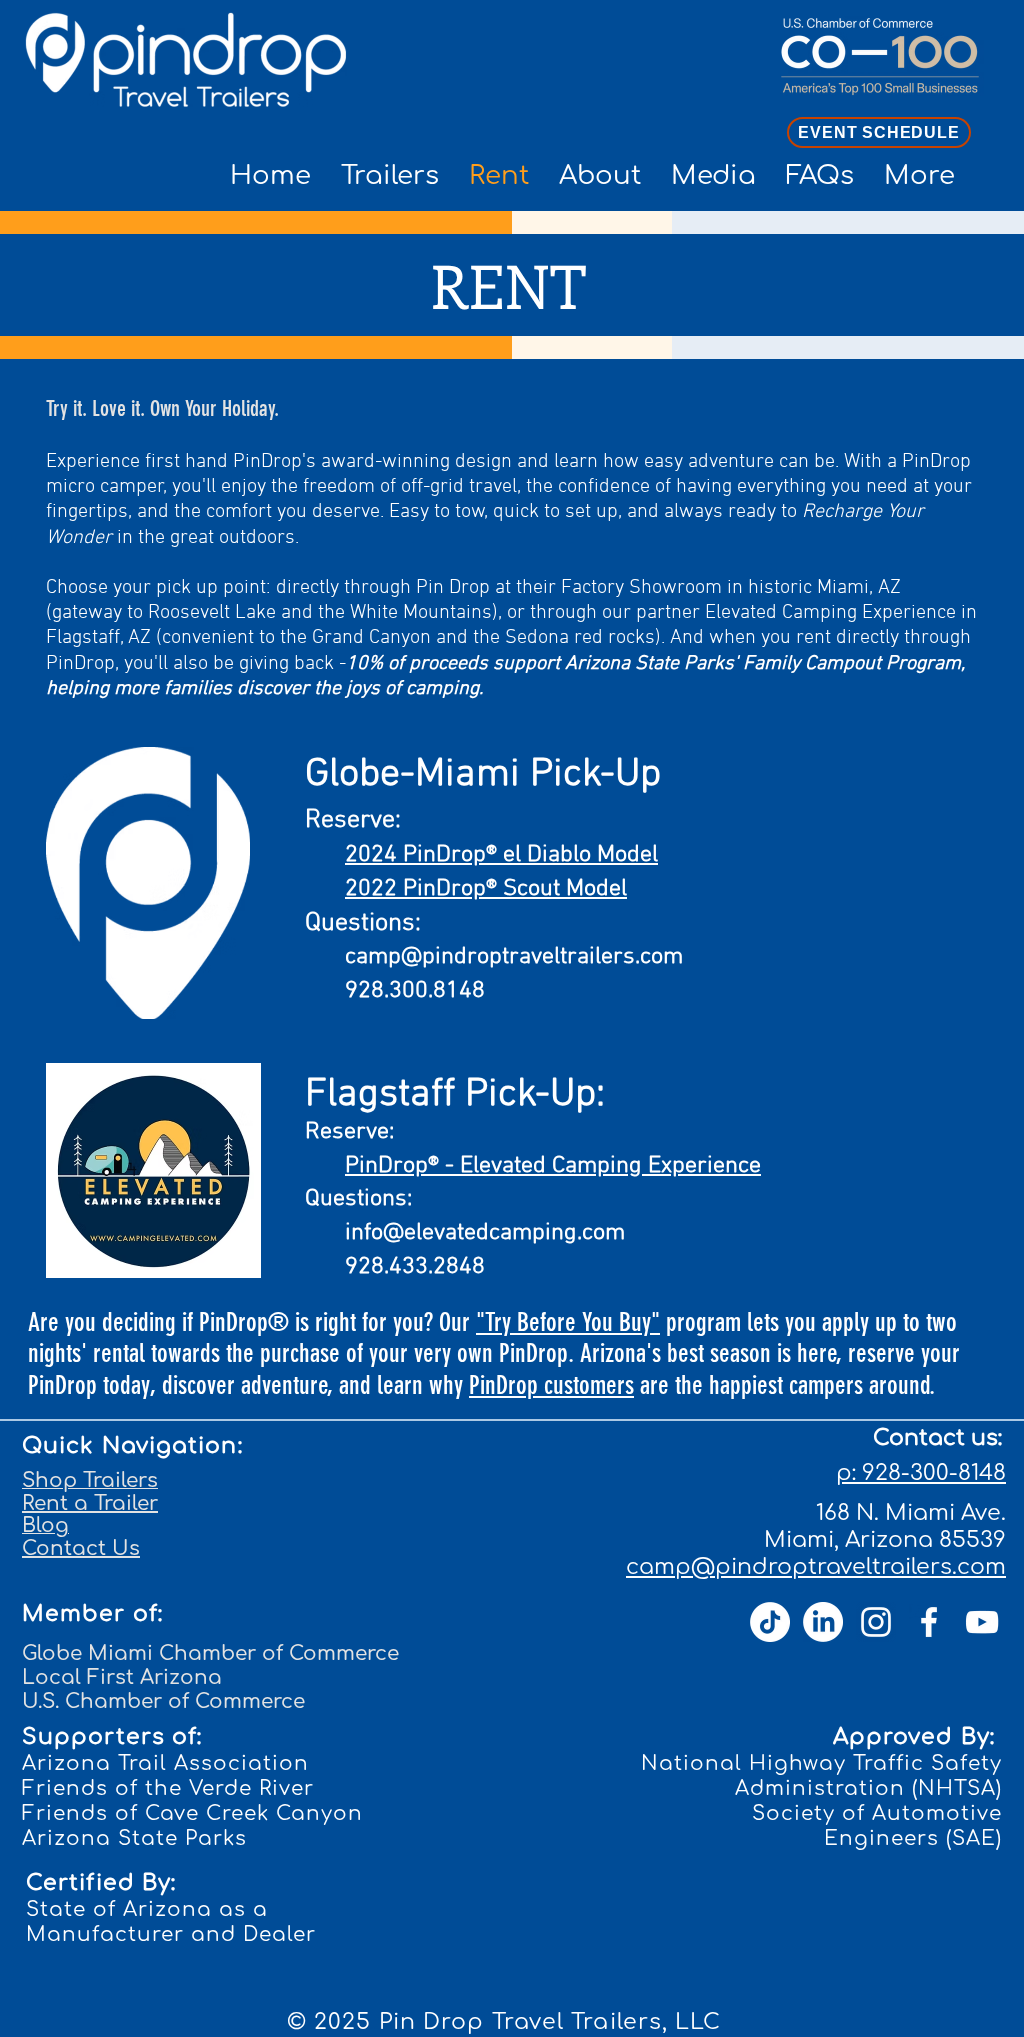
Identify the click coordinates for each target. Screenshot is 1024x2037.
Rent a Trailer (90, 1503)
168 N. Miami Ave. (911, 1513)
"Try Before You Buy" (568, 1322)
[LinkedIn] (823, 1622)
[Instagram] (876, 1622)
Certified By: (101, 1883)
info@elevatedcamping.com (485, 1233)
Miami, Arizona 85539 (885, 1540)
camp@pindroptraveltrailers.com (514, 957)
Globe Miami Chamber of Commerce (210, 1653)
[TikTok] (770, 1622)
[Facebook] (929, 1622)
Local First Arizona (122, 1677)
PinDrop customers (551, 1385)
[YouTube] (982, 1622)
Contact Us (81, 1548)
